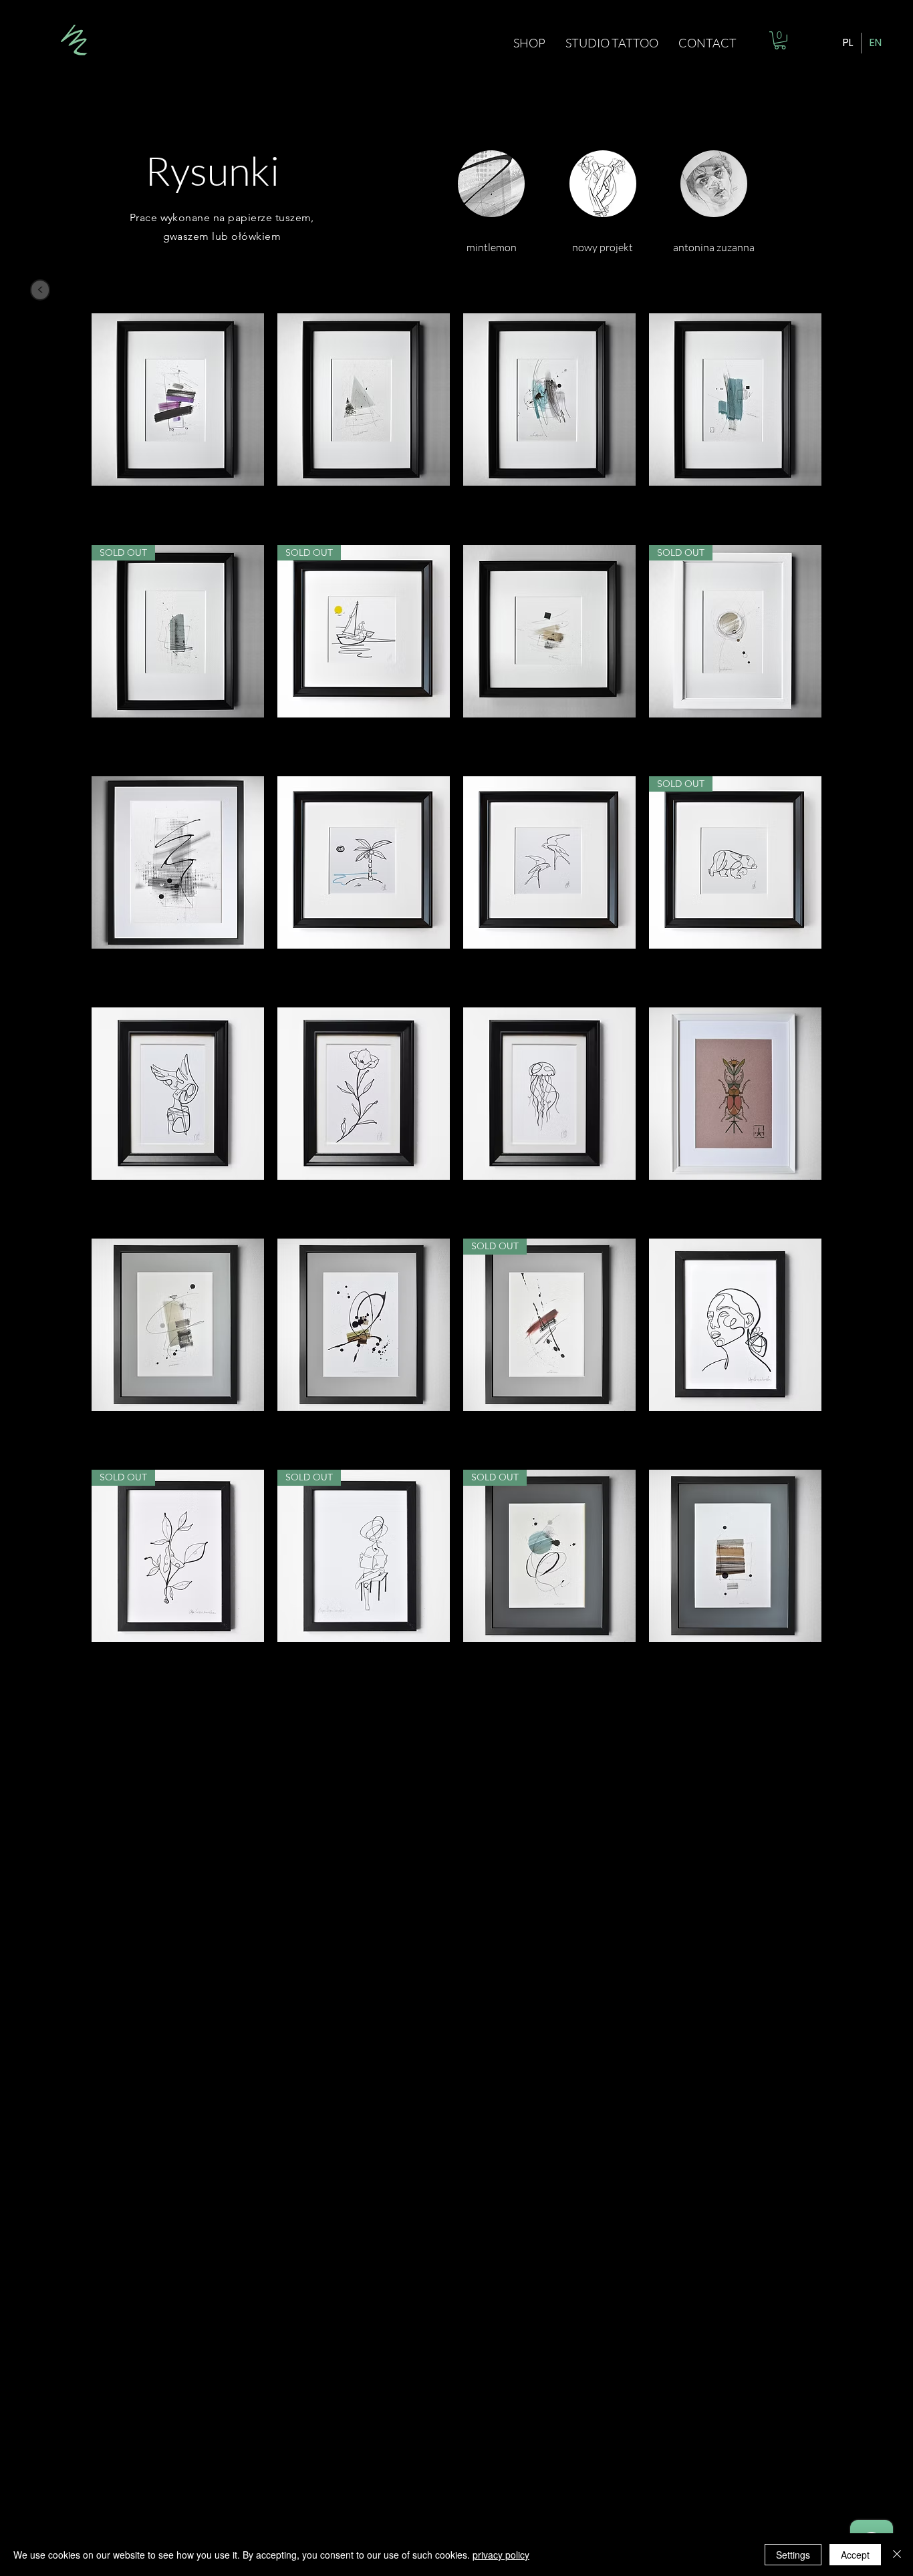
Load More (456, 1719)
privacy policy (501, 2555)
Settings (793, 2555)
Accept (855, 2555)
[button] (780, 40)
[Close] (897, 2555)
